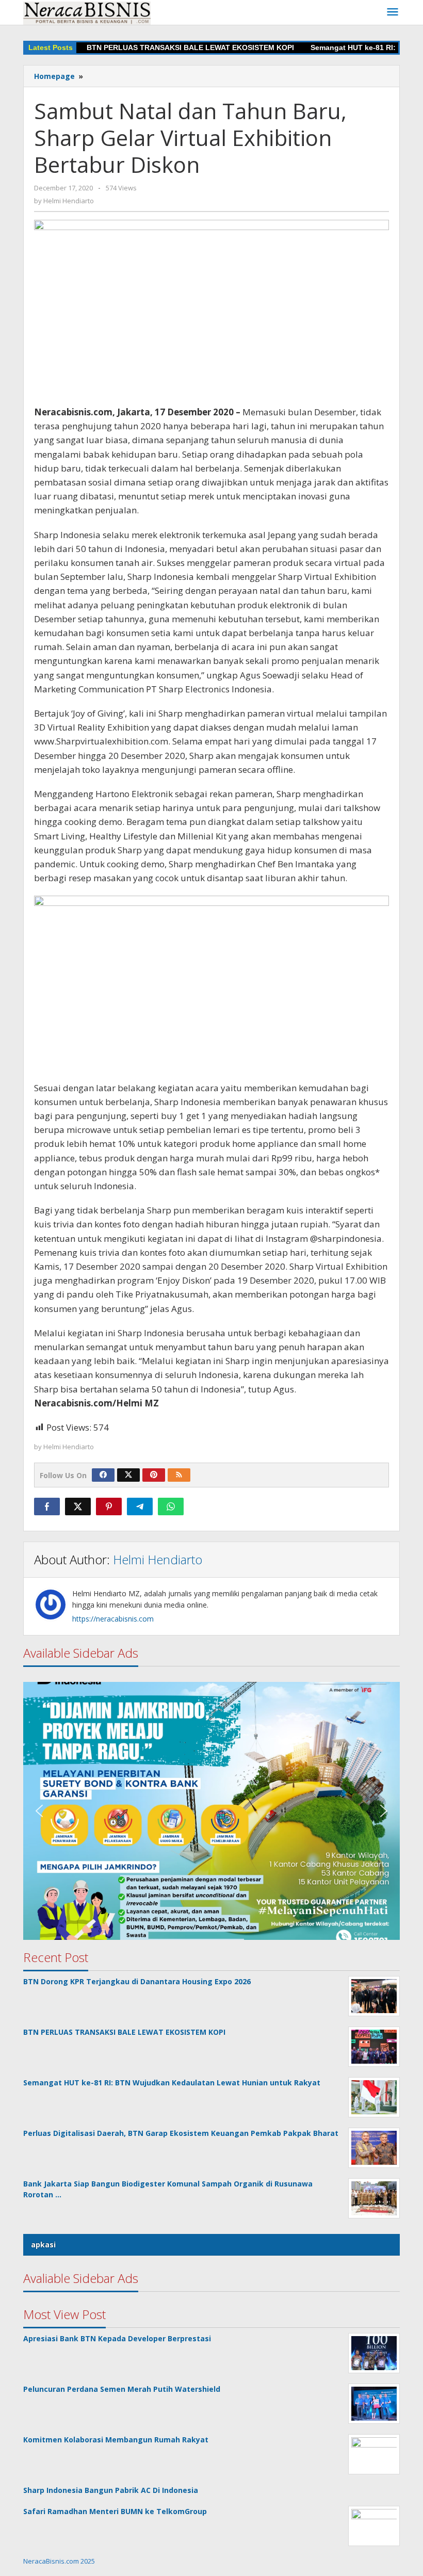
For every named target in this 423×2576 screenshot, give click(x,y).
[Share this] (47, 1506)
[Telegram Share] (140, 1506)
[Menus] (393, 12)
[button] (211, 1811)
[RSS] (179, 1475)
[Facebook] (103, 1475)
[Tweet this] (78, 1506)
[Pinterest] (154, 1475)
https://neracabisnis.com (113, 1619)
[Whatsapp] (171, 1506)
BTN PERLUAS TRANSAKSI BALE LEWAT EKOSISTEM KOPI (163, 47)
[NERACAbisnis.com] (87, 12)
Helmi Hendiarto (158, 1559)
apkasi (43, 2245)
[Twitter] (128, 1475)
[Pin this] (109, 1506)
